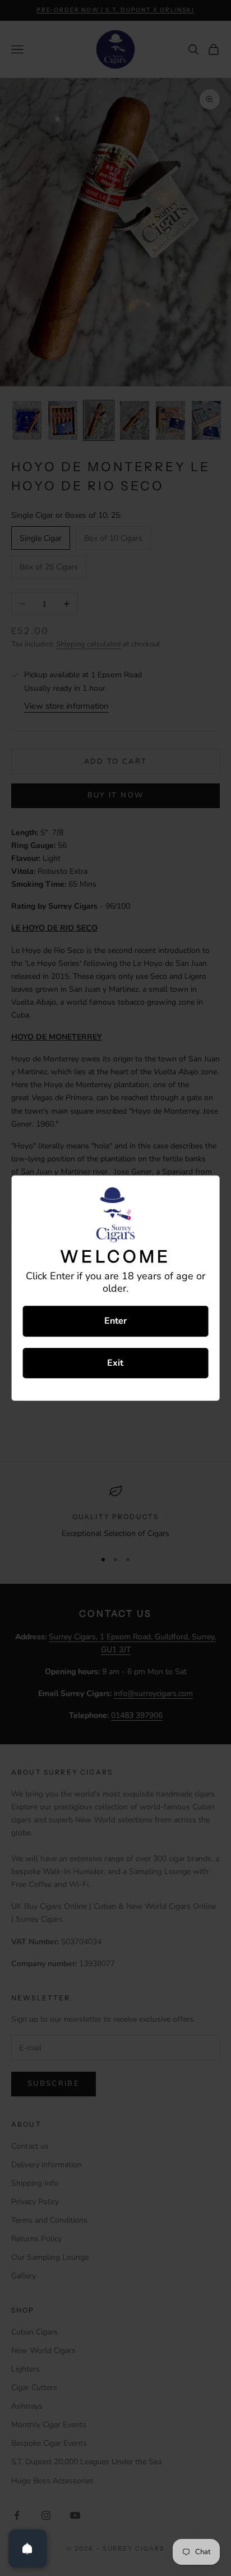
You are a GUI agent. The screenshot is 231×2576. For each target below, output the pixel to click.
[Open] (27, 2548)
